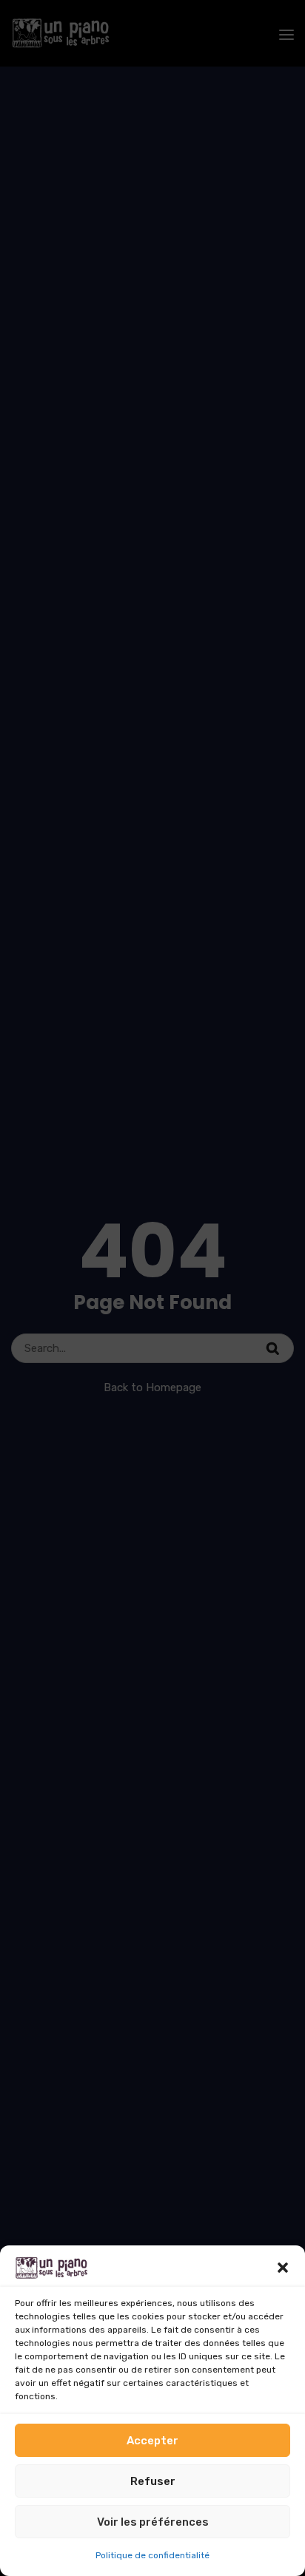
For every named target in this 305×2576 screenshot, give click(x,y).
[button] (283, 2268)
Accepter (152, 2441)
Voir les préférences (153, 2522)
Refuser (153, 2481)
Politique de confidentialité (152, 2555)
